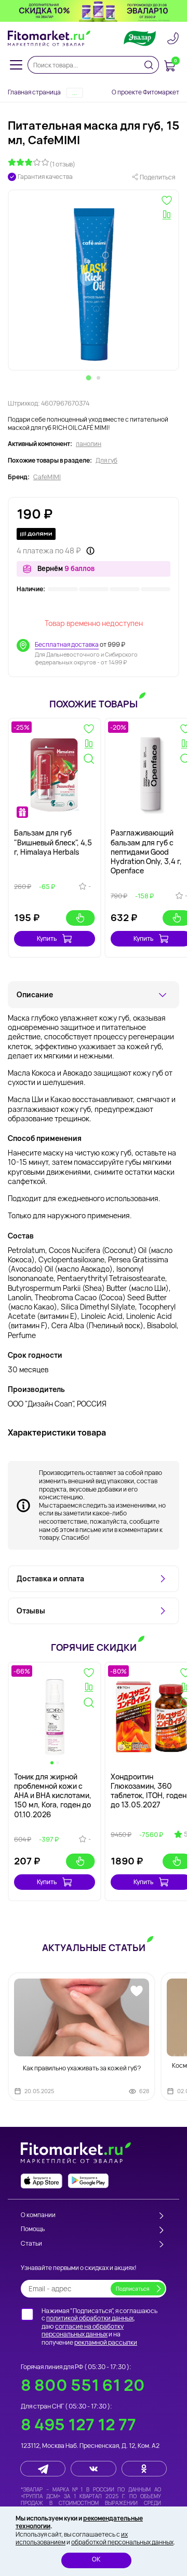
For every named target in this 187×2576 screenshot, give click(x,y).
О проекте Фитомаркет (145, 92)
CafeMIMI (47, 477)
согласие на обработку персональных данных (83, 2330)
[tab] (89, 378)
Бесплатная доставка (67, 644)
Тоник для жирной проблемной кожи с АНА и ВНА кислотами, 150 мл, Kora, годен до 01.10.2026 (53, 1795)
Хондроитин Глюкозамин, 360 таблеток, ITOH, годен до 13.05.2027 (149, 1791)
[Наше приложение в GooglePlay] (88, 2181)
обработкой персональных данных (122, 2542)
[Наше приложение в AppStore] (42, 2181)
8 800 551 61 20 (83, 2385)
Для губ (106, 461)
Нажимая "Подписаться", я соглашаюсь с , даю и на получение (99, 2327)
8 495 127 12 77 (78, 2424)
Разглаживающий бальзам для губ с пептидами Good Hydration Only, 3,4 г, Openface (146, 852)
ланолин (89, 444)
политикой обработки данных (90, 2318)
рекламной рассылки (106, 2342)
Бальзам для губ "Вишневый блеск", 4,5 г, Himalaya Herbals (53, 842)
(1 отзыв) (62, 164)
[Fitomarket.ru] (49, 38)
